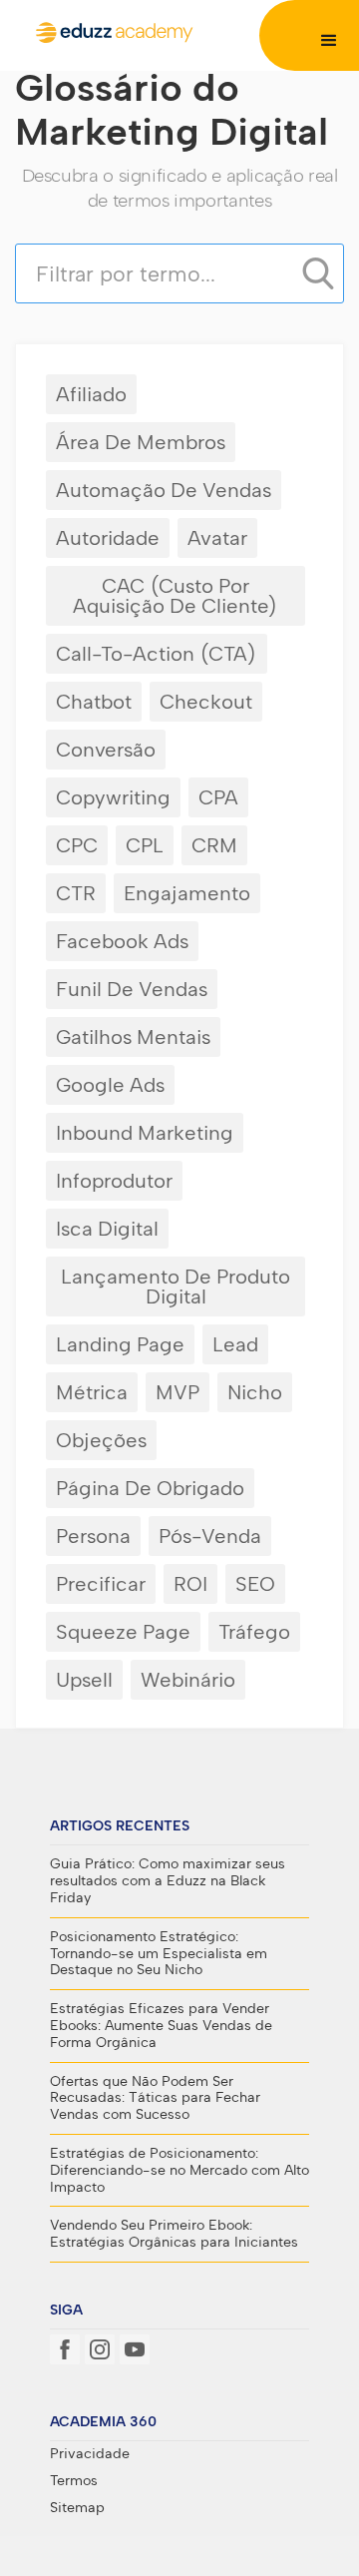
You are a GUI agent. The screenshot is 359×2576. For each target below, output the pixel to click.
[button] (329, 41)
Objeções (101, 1440)
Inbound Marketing (145, 1133)
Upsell (84, 1680)
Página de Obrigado (150, 1488)
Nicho (255, 1392)
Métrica (92, 1392)
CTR (76, 893)
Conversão (106, 750)
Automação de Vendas (164, 490)
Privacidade (90, 2454)
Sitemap (77, 2508)
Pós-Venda (210, 1536)
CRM (214, 845)
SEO (255, 1584)
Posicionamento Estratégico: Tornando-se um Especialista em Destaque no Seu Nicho (159, 1954)
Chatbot (94, 702)
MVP (178, 1392)
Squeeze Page (123, 1632)
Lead (235, 1344)
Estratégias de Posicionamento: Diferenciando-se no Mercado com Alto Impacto (179, 2171)
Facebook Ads (122, 941)
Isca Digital (107, 1229)
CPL (145, 845)
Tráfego (254, 1632)
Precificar (101, 1584)
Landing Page (120, 1344)
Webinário (188, 1680)
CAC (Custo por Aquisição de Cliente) (176, 596)
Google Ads (110, 1085)
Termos (74, 2481)
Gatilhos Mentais (133, 1037)
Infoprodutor (114, 1181)
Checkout (206, 702)
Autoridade (108, 538)
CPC (77, 845)
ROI (190, 1584)
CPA (218, 797)
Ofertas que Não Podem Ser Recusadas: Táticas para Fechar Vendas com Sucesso (155, 2099)
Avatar (217, 538)
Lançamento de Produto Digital (176, 1287)
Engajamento (187, 893)
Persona (93, 1536)
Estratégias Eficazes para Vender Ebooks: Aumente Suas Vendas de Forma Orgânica (161, 2026)
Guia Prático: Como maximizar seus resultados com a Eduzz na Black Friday (168, 1881)
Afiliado (91, 394)
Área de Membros (141, 442)
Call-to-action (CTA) (157, 654)
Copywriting (113, 797)
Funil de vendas (132, 989)
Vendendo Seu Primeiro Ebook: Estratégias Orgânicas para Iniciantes (174, 2234)
